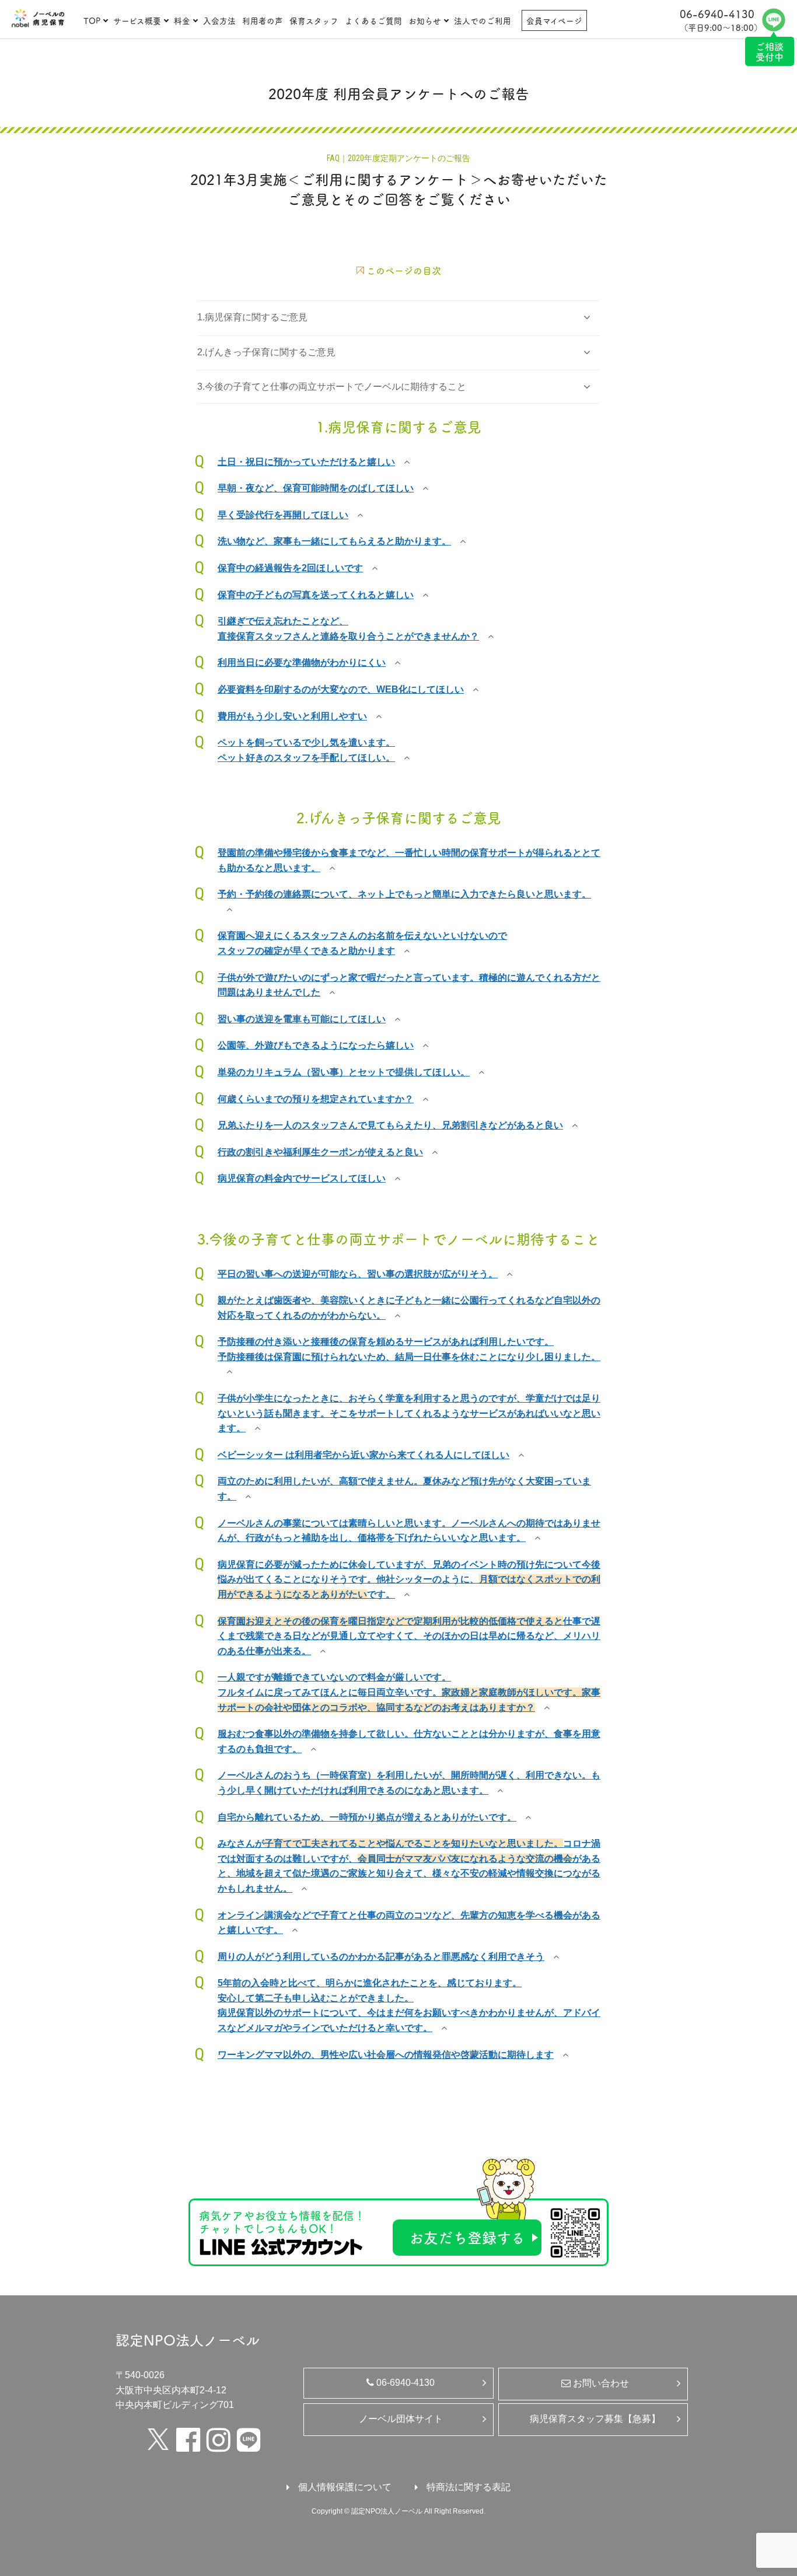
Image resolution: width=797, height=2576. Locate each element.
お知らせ (425, 20)
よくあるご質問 (373, 20)
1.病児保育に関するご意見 (252, 317)
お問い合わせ (600, 2383)
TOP (92, 20)
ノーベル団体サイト (401, 2419)
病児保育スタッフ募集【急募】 (595, 2419)
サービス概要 (137, 20)
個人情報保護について (345, 2487)
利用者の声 (263, 20)
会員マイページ (554, 20)
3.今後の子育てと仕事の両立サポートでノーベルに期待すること (332, 387)
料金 (182, 20)
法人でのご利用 (483, 20)
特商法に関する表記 (469, 2487)
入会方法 (219, 20)
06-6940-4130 (404, 2383)
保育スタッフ (314, 20)
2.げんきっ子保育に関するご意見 (266, 352)
